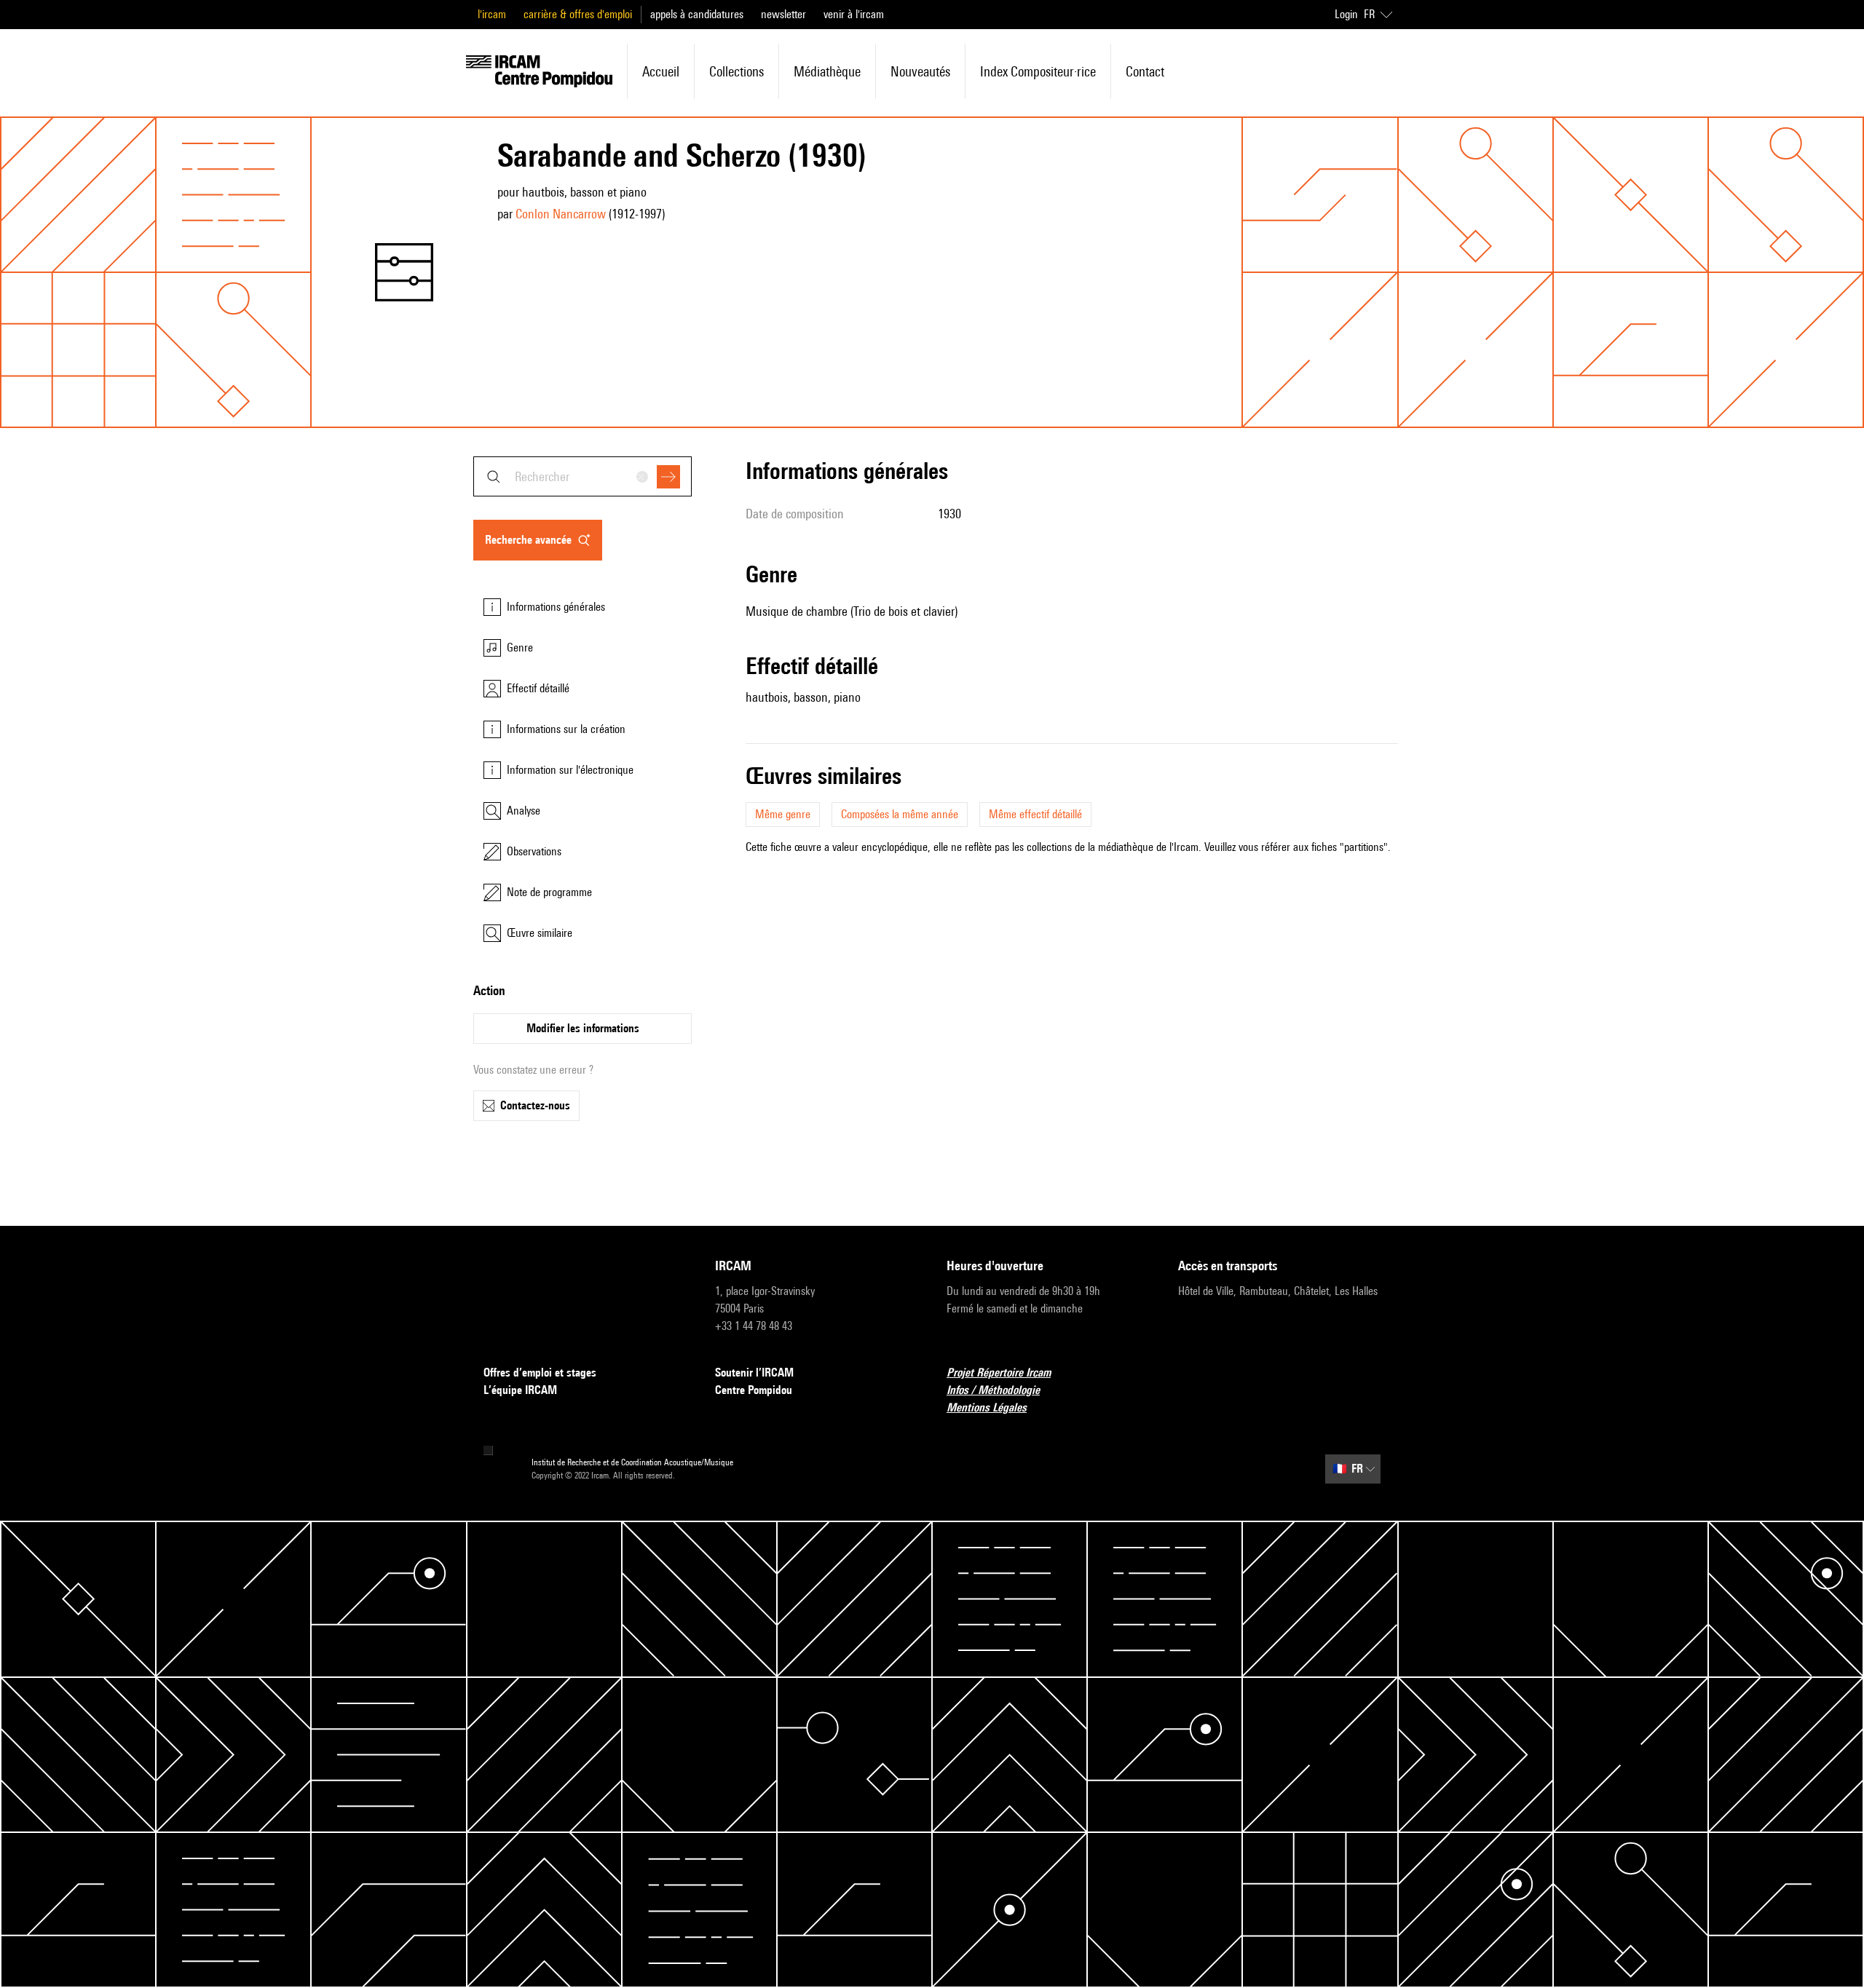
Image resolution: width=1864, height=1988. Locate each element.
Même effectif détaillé (1035, 814)
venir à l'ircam (854, 14)
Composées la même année (900, 814)
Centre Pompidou (754, 1390)
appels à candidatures (697, 14)
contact (1145, 71)
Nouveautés (920, 71)
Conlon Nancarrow (561, 214)
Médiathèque (827, 71)
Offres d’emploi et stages (540, 1373)
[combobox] (582, 476)
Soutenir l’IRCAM (754, 1373)
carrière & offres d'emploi (578, 14)
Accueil (661, 71)
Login (1346, 14)
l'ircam (492, 14)
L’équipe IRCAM (520, 1390)
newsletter (783, 14)
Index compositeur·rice (1038, 71)
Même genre (783, 814)
